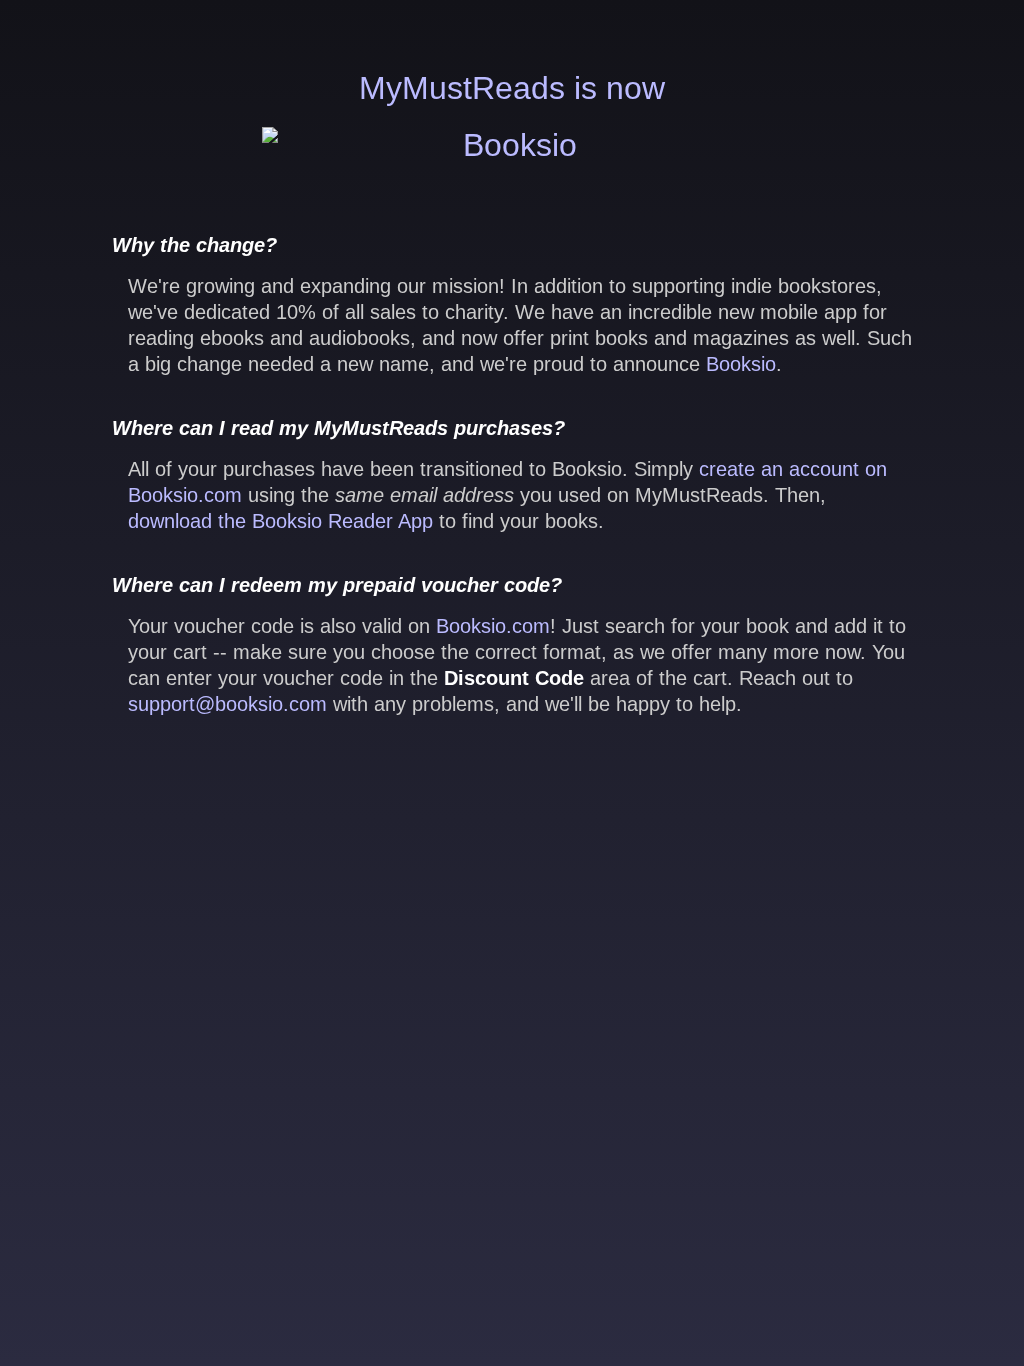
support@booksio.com (227, 704)
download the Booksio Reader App (280, 521)
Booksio (741, 364)
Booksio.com (493, 626)
